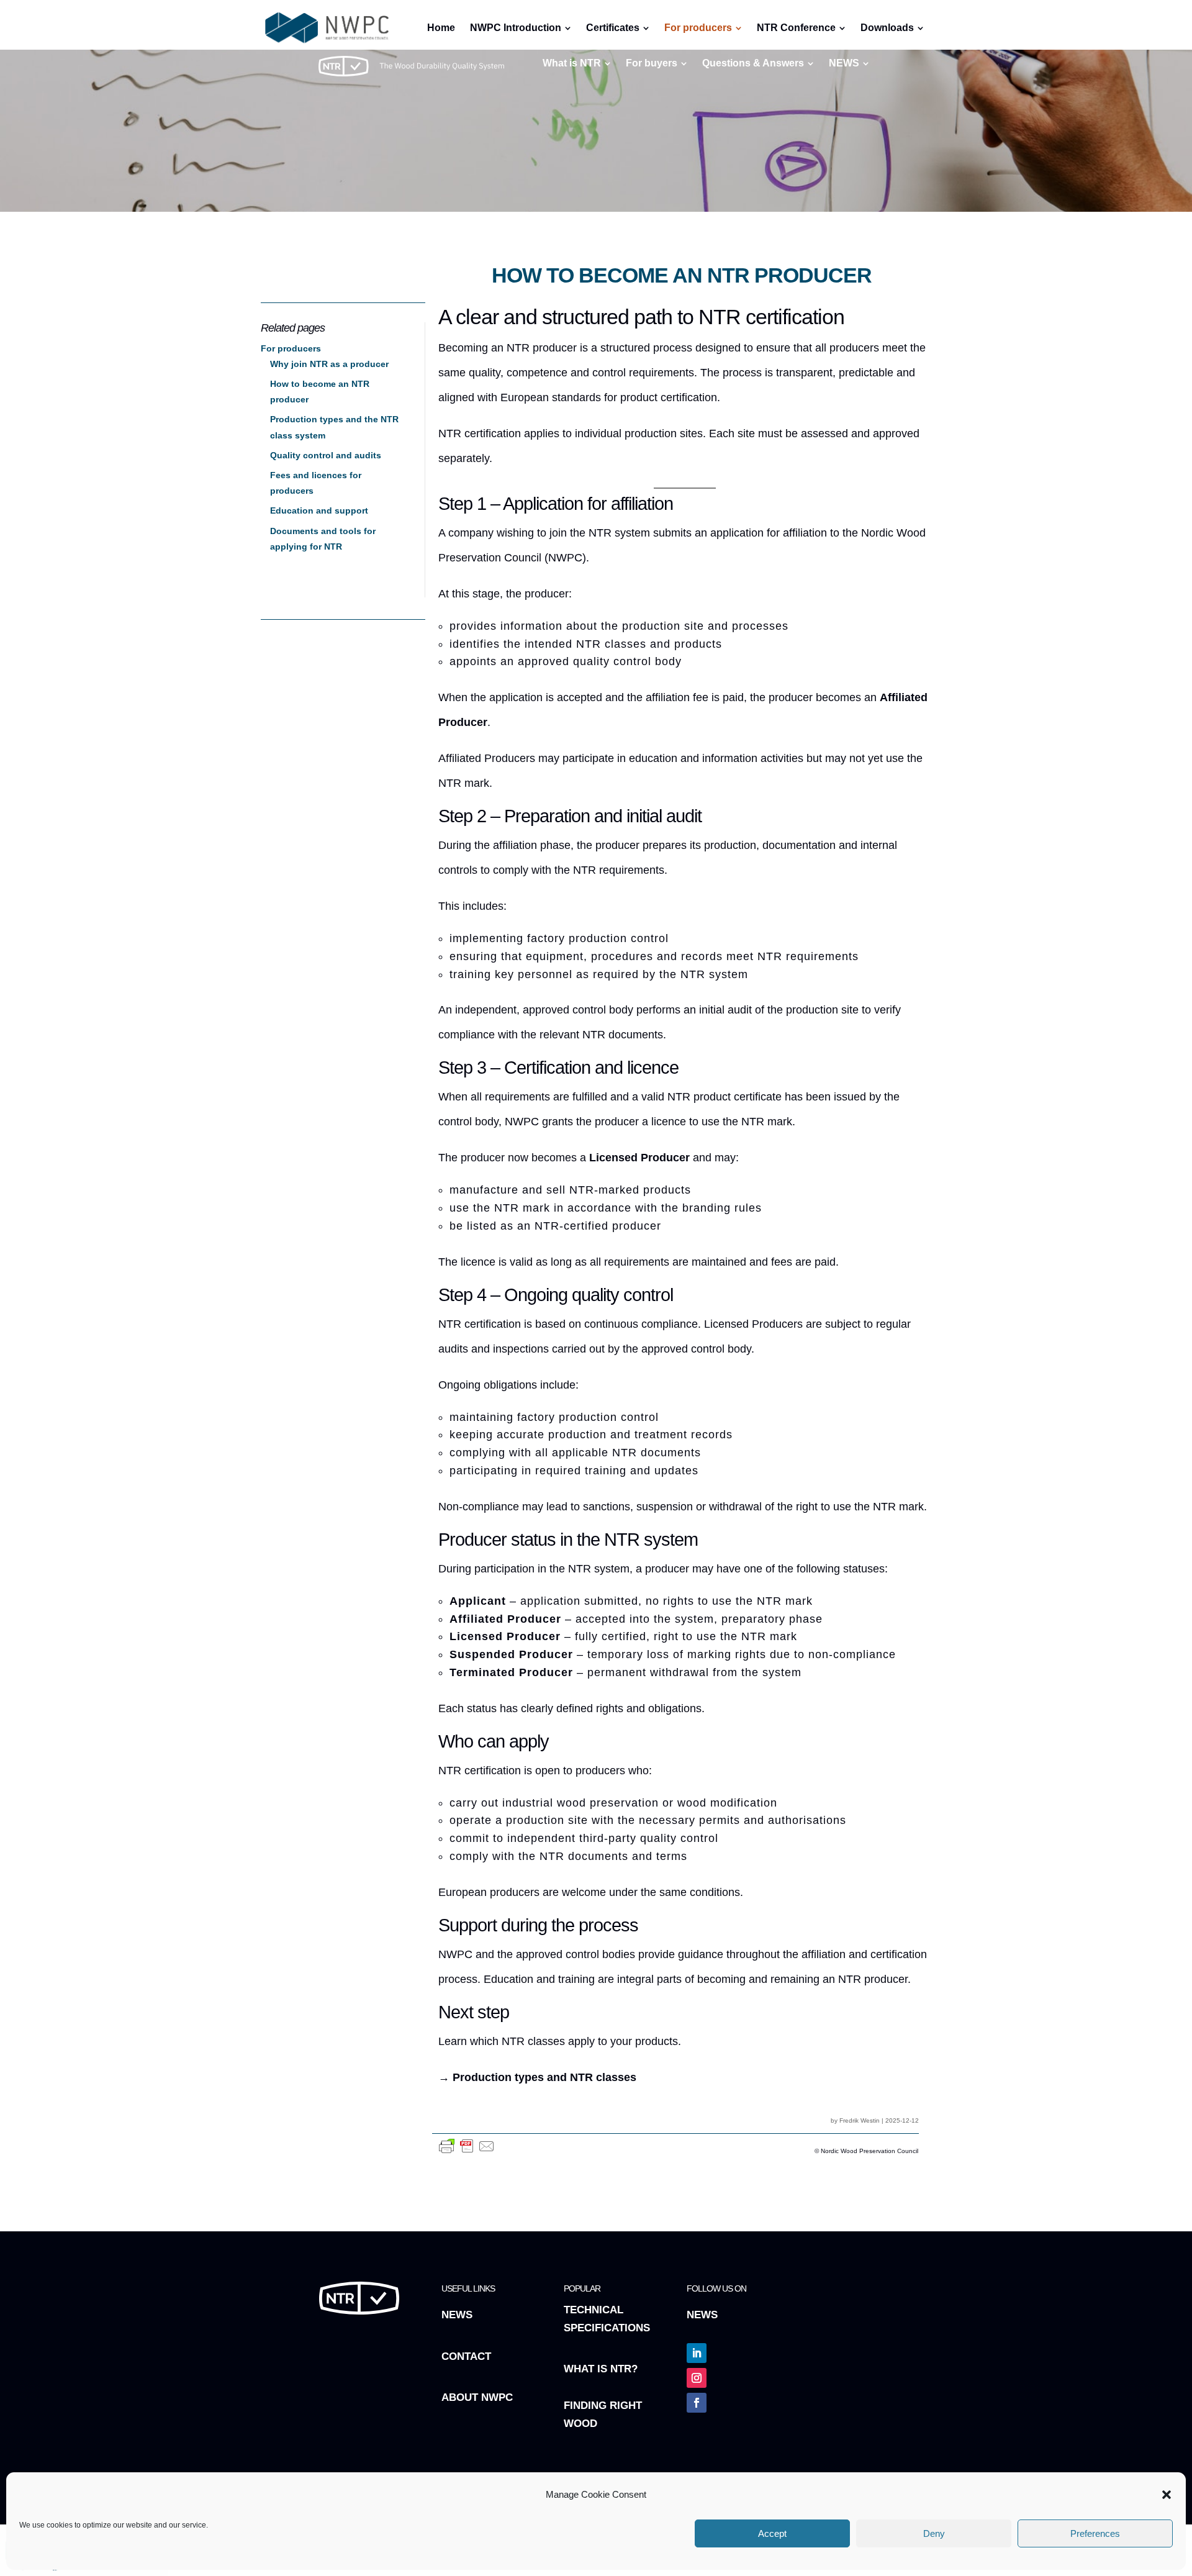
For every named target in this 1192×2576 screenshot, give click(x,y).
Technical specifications (607, 2319)
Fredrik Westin (860, 2120)
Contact (466, 2356)
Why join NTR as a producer (329, 364)
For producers (291, 348)
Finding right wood (603, 2415)
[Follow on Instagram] (697, 2378)
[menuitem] (577, 63)
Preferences (1095, 2533)
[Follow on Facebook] (697, 2403)
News (457, 2315)
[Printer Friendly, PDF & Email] (467, 2153)
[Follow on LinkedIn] (697, 2353)
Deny (934, 2533)
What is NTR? (601, 2369)
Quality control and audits (326, 455)
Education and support (319, 510)
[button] (1167, 2495)
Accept (772, 2533)
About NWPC (477, 2397)
